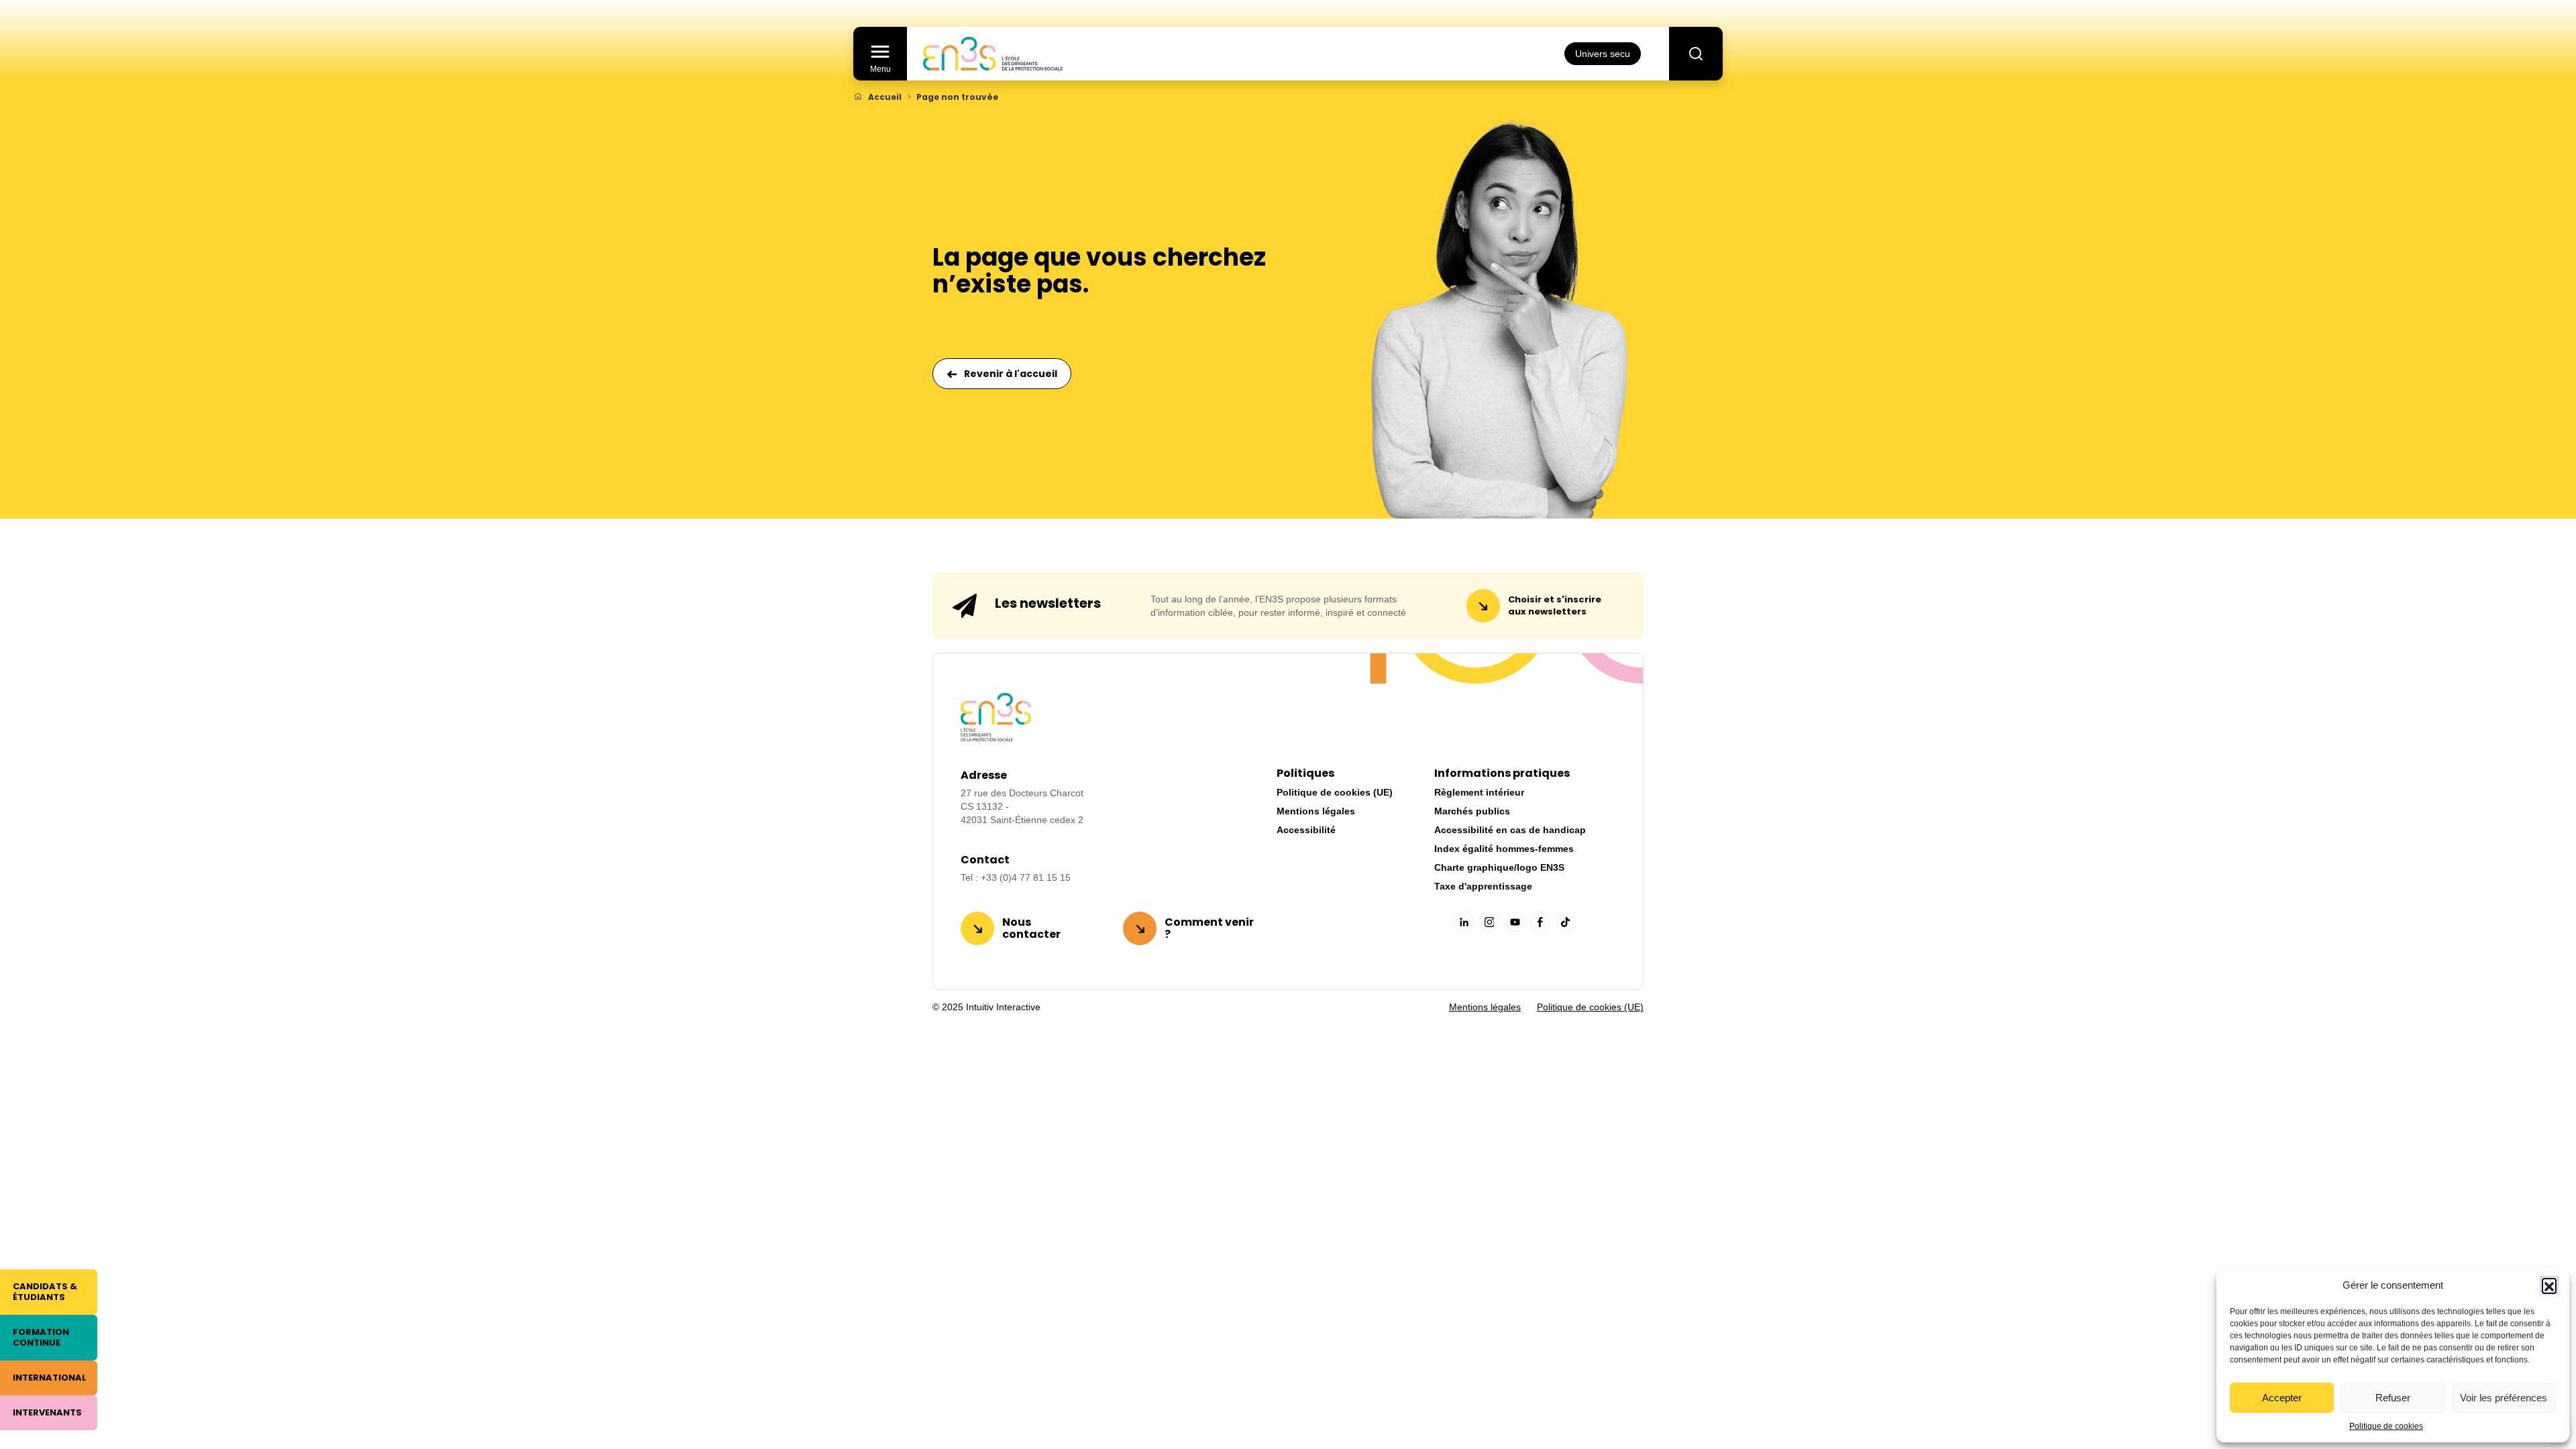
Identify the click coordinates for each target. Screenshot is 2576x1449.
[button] (2549, 1285)
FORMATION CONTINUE (41, 1337)
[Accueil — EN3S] (993, 54)
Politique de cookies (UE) (1335, 792)
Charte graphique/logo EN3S (1499, 867)
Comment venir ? (1209, 928)
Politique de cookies (2386, 1426)
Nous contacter (1031, 928)
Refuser (2393, 1398)
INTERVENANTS (47, 1412)
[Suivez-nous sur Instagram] (1489, 922)
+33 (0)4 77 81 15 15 (1026, 877)
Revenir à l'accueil (1011, 374)
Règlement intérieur (1479, 792)
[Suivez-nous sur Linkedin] (1464, 922)
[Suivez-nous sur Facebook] (1540, 922)
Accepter (2282, 1398)
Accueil (885, 97)
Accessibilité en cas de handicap (1510, 830)
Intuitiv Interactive (1002, 1007)
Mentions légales (1316, 811)
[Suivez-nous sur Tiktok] (1566, 922)
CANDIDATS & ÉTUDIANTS (45, 1292)
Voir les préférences (2504, 1398)
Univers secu (1603, 54)
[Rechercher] (1696, 54)
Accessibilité (1306, 830)
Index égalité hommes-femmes (1504, 849)
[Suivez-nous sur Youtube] (1515, 922)
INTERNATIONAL (50, 1378)
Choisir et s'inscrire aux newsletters (1555, 605)
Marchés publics (1472, 811)
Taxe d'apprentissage (1483, 886)
